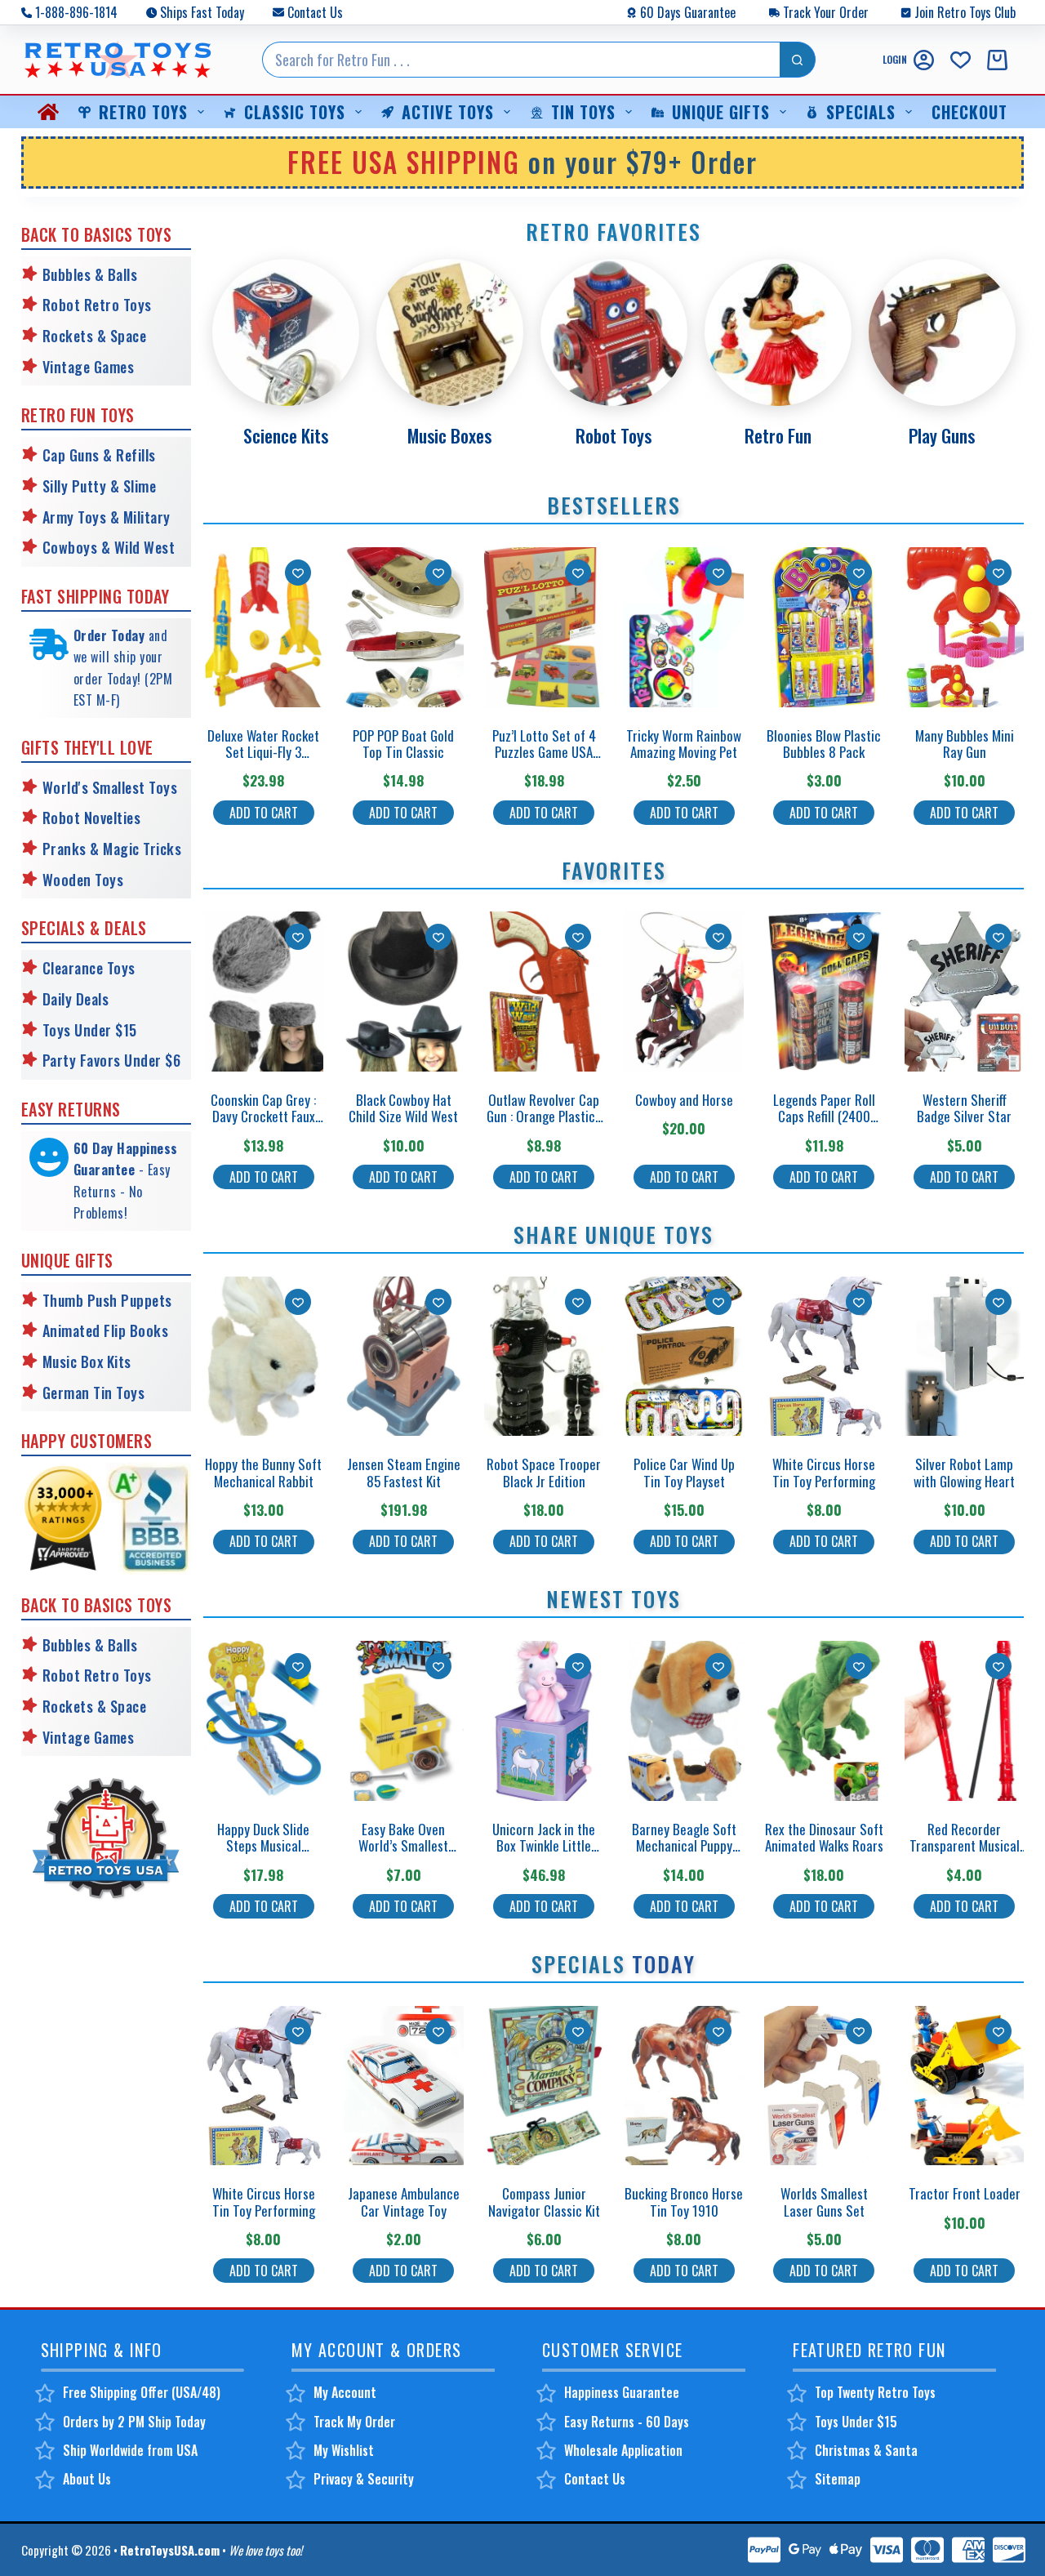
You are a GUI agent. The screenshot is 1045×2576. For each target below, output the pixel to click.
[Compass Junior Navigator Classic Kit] (544, 2086)
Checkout (969, 112)
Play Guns (942, 435)
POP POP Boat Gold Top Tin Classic (403, 744)
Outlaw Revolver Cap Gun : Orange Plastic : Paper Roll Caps (544, 1116)
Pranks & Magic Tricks (112, 849)
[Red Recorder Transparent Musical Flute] (965, 1721)
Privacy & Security (364, 2479)
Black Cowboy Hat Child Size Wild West (403, 1108)
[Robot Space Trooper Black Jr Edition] (544, 1357)
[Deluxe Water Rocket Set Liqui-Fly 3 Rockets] (263, 627)
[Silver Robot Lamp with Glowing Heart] (965, 1357)
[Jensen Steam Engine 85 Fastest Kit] (404, 1357)
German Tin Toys (94, 1393)
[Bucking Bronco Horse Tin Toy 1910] (684, 2086)
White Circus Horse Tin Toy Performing (824, 1472)
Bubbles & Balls (90, 274)
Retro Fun (778, 435)
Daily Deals (76, 999)
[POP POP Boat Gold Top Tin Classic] (404, 627)
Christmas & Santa (866, 2450)
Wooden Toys (83, 880)
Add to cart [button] (264, 813)
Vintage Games (89, 367)
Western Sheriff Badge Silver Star (964, 1108)
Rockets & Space (95, 336)
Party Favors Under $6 (112, 1060)
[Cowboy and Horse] (684, 992)
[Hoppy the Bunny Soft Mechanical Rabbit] (263, 1357)
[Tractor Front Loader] (965, 2086)
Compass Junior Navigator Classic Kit (544, 2202)
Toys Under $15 (90, 1030)
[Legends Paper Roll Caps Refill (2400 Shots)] (824, 992)
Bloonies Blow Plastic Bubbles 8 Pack (824, 744)
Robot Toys (614, 435)
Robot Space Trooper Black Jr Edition (544, 1472)
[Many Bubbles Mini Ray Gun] (965, 627)
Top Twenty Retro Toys (875, 2392)
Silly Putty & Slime (100, 486)
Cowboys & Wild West (109, 547)
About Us (87, 2479)
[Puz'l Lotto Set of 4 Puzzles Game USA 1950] (544, 627)
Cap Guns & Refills (99, 455)
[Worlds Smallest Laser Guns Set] (824, 2086)
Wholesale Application (623, 2450)
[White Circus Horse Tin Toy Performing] (824, 1357)
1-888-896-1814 (76, 12)
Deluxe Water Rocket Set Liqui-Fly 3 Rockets (263, 752)
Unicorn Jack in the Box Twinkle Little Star (544, 1846)
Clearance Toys (89, 968)
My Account (345, 2392)
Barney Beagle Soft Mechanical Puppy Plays (684, 1846)
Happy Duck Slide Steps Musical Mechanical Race (263, 1846)
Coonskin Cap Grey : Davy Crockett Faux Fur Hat (263, 1116)
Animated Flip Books (106, 1330)
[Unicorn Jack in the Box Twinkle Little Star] (544, 1721)
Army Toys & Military (107, 517)
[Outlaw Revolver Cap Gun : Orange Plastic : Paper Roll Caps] (544, 992)
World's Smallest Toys (110, 787)
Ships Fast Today (202, 12)
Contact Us (315, 12)
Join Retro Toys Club (965, 12)
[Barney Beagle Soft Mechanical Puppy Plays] (684, 1721)
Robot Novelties (92, 818)
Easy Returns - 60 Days (627, 2422)
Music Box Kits (87, 1362)
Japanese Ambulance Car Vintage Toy (404, 2202)
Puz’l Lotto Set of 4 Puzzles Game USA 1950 (544, 752)
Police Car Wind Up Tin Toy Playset (684, 1472)
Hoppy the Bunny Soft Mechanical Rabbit (263, 1472)
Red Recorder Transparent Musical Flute (965, 1846)
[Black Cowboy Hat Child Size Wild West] (404, 992)
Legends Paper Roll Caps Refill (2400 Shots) (824, 1116)
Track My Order (354, 2422)
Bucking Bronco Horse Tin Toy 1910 (684, 2202)
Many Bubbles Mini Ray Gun (965, 744)
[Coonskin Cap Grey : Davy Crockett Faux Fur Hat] (263, 992)
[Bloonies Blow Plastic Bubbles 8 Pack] (824, 627)
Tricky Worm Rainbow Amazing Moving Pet (684, 744)
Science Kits (286, 435)
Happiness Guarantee (622, 2392)
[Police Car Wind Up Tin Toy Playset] (684, 1357)
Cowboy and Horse (684, 1100)
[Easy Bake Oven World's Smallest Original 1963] (404, 1721)
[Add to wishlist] (298, 573)
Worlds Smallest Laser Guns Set (824, 2202)
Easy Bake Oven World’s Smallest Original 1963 (403, 1846)
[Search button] (798, 60)
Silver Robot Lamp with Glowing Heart (964, 1472)
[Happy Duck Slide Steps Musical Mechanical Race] (263, 1721)
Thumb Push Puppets (107, 1300)
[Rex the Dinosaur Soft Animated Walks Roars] (824, 1721)
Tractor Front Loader (965, 2193)
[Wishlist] (961, 60)
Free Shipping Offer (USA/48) (142, 2392)
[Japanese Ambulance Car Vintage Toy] (404, 2086)
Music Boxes (449, 435)
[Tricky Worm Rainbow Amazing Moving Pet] (684, 627)
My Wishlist (344, 2450)
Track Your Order (826, 12)
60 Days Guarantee (688, 12)
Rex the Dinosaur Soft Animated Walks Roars (824, 1837)
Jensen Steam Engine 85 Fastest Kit (404, 1472)
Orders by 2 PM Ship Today (134, 2422)
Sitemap (838, 2479)
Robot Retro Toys (97, 305)
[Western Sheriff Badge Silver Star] (965, 992)
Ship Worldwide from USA (130, 2450)
